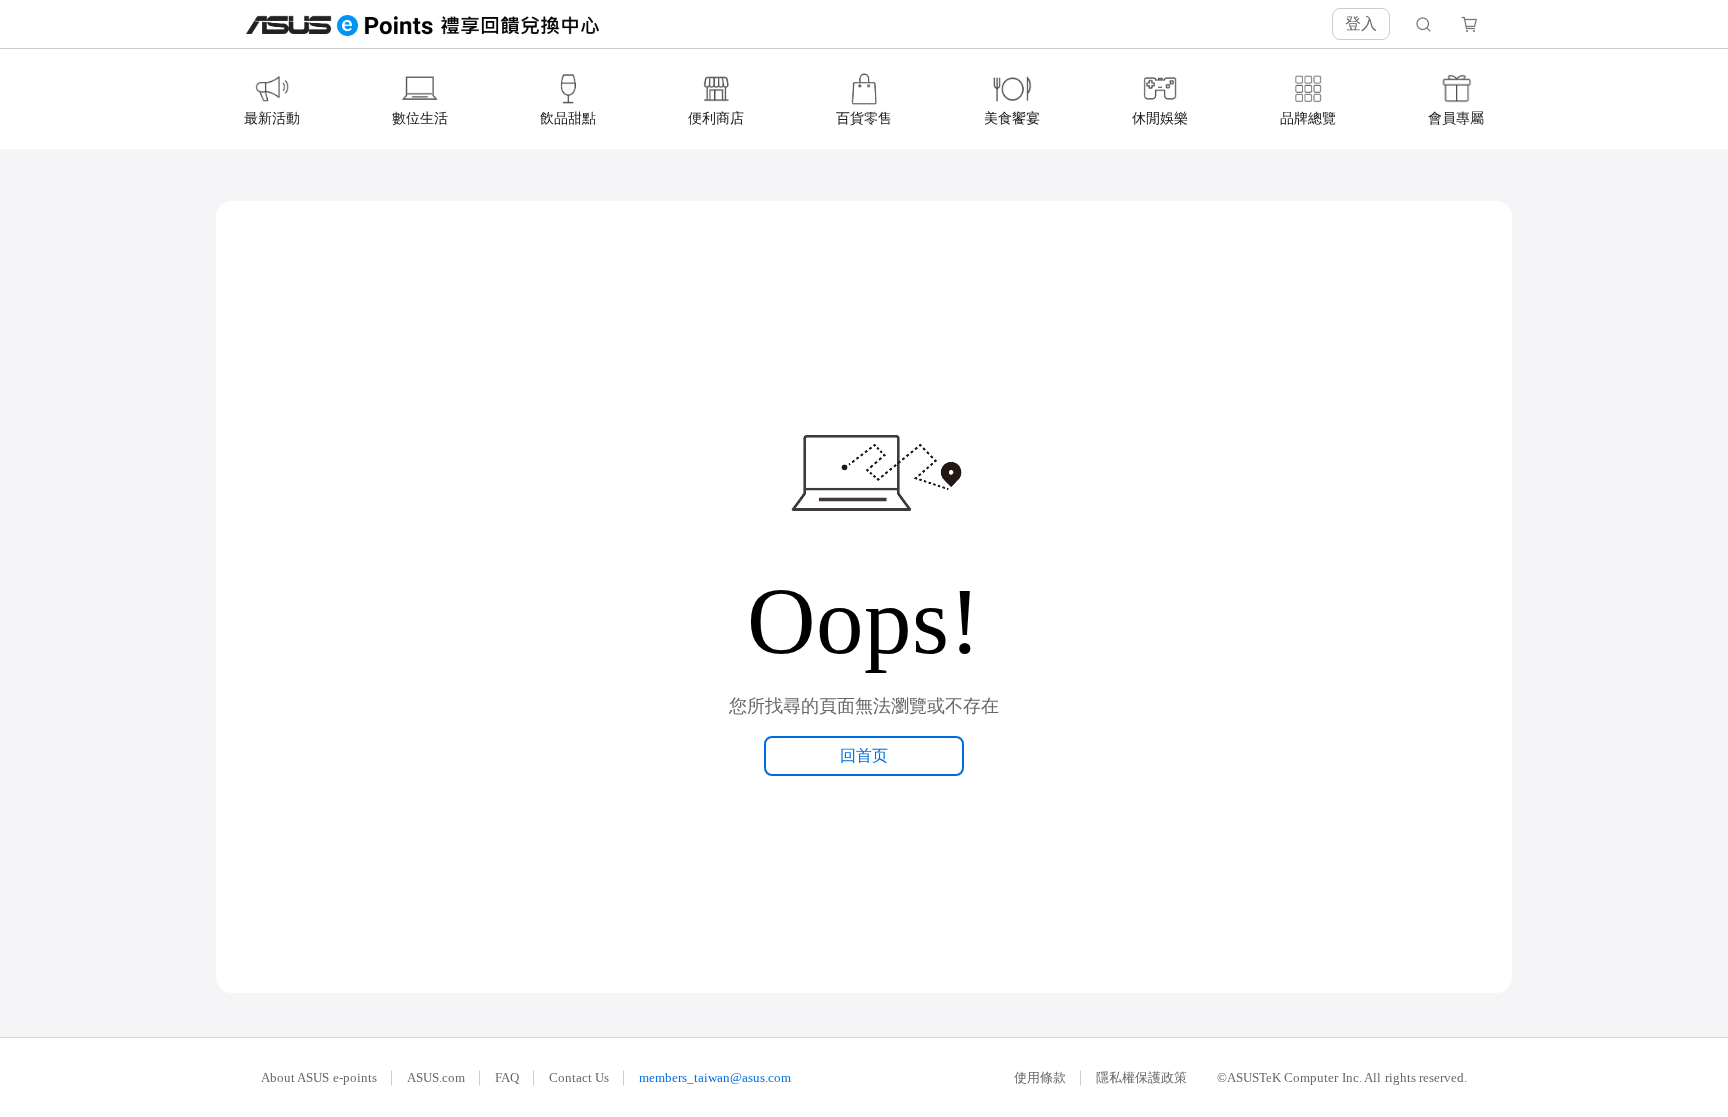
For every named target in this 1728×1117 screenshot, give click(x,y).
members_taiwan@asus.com (715, 1077)
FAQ (507, 1077)
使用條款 (1040, 1077)
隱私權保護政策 (1141, 1077)
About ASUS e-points (319, 1077)
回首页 (864, 755)
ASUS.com (436, 1077)
